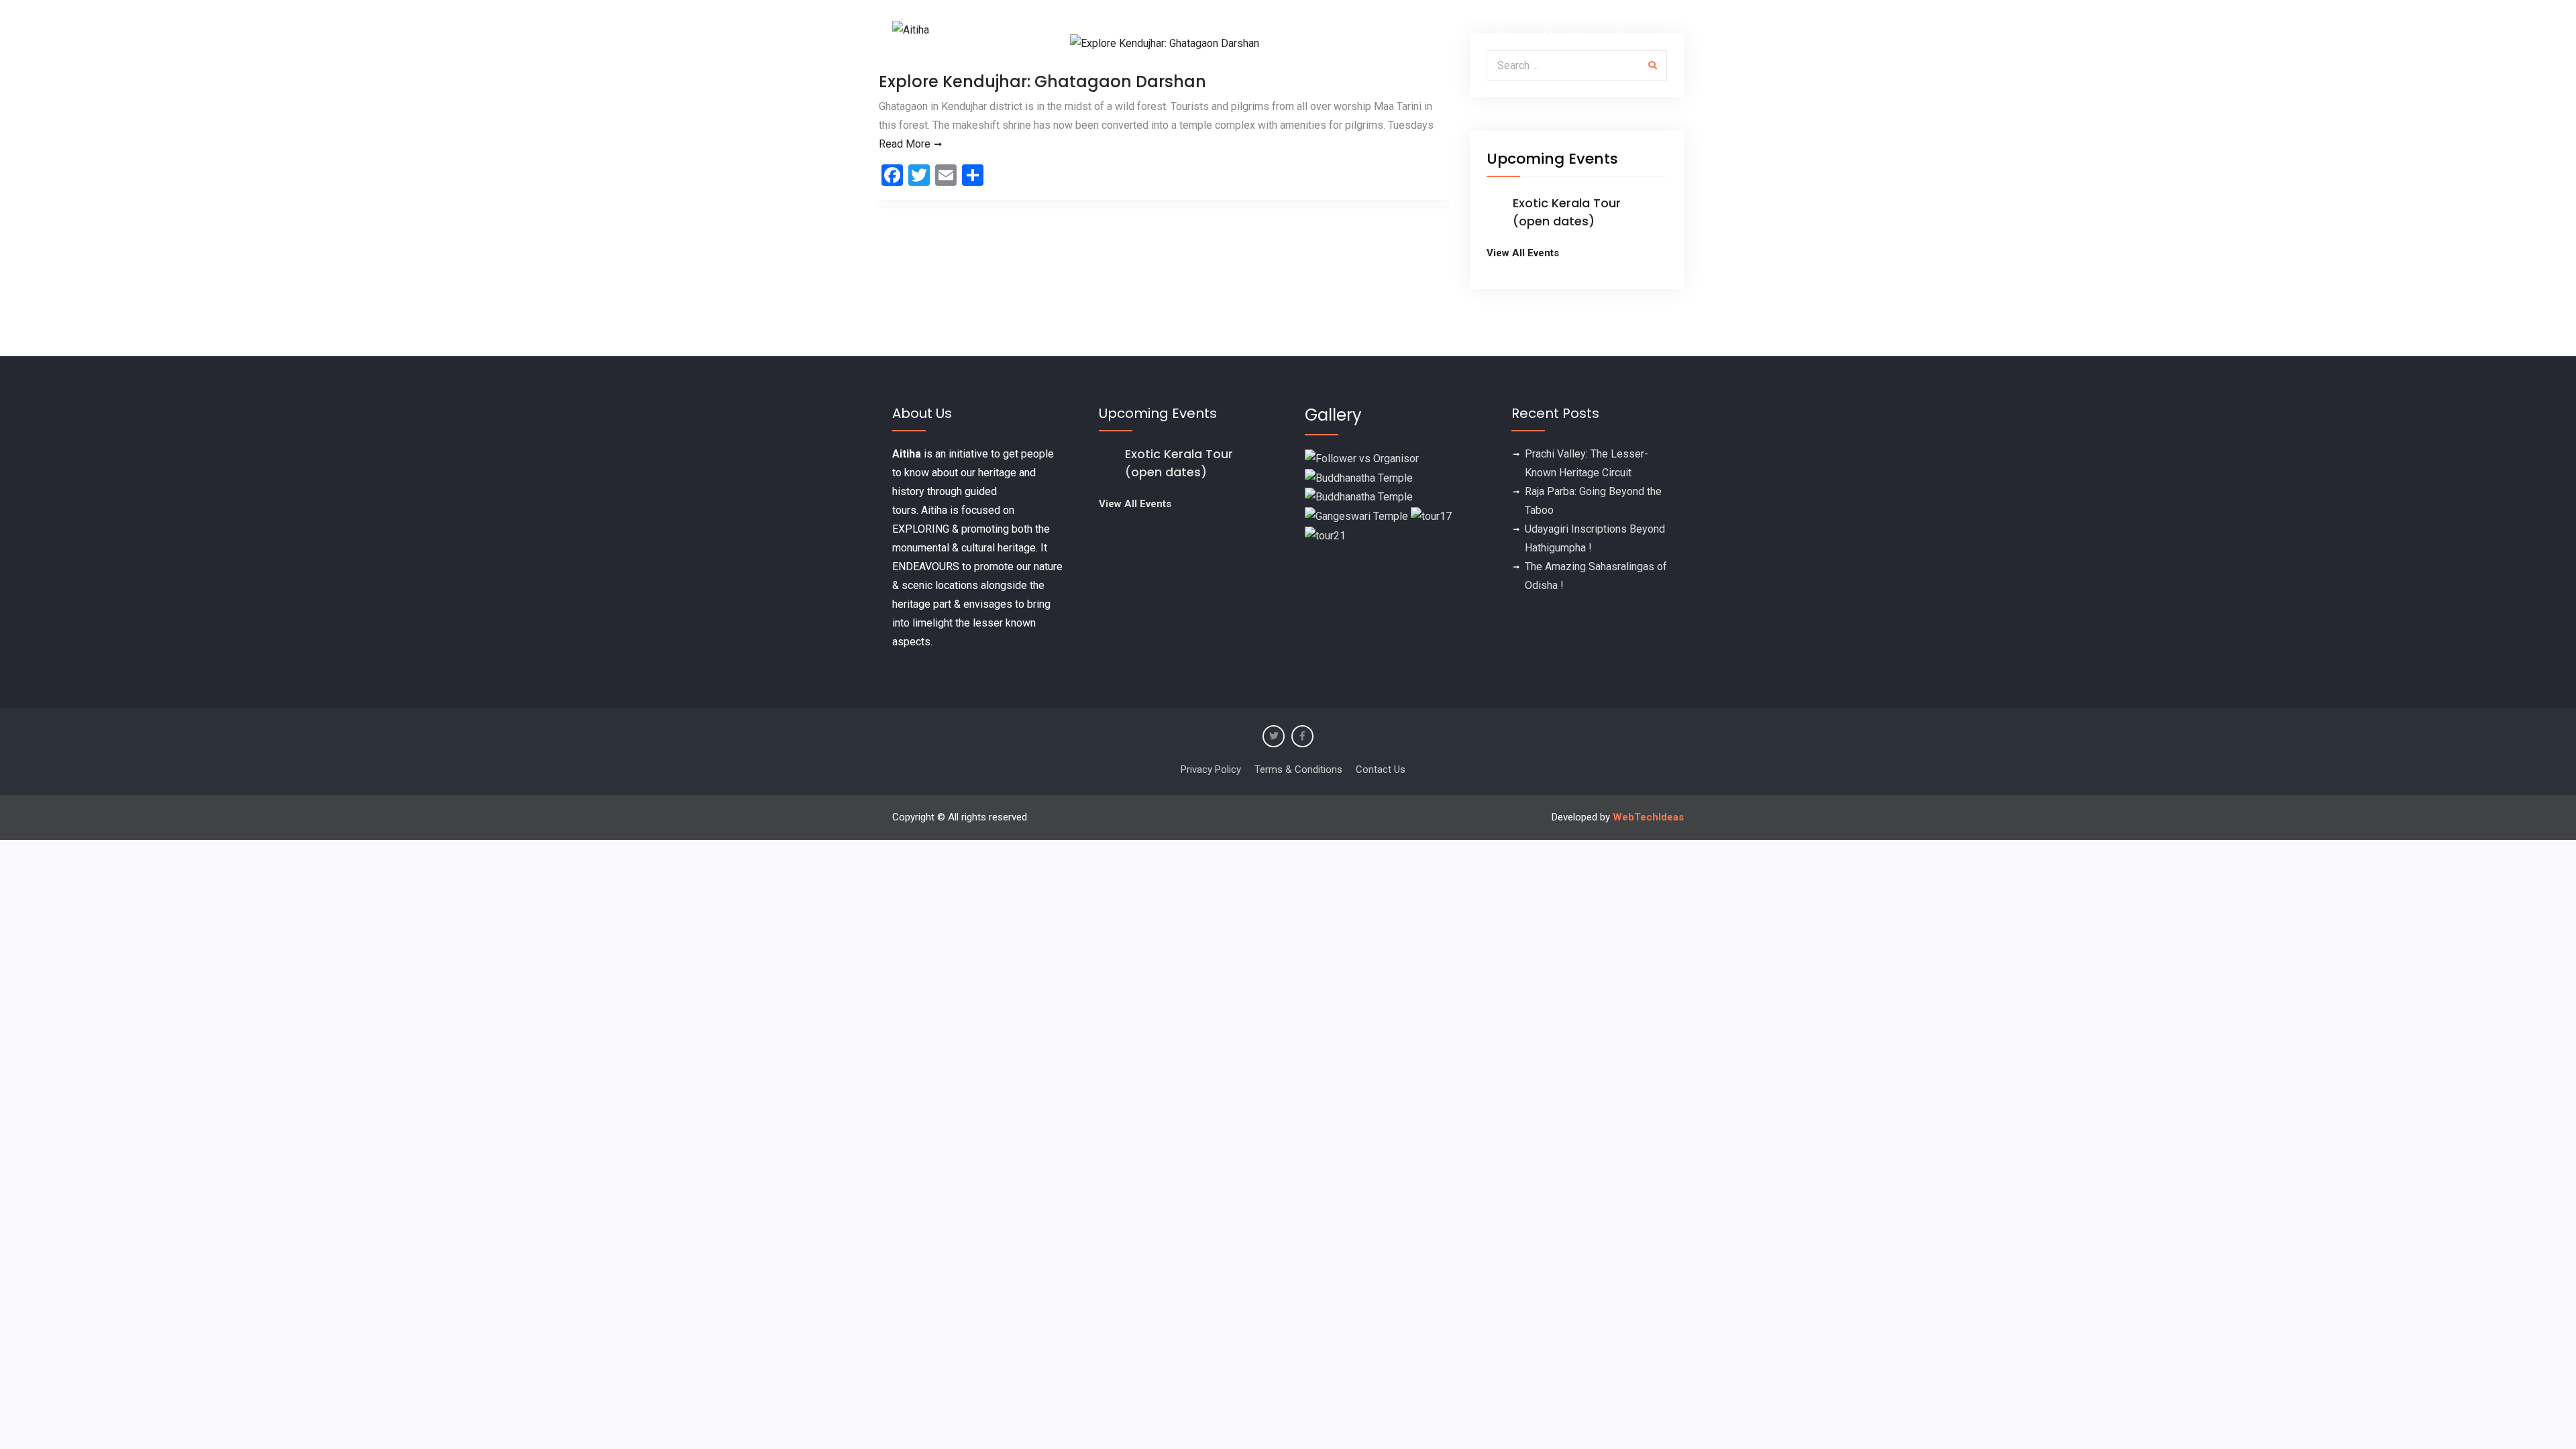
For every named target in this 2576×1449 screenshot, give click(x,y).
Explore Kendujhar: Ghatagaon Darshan (1042, 82)
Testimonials (1384, 36)
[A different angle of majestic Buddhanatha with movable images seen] (1359, 497)
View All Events (1523, 253)
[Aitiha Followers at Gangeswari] (1356, 516)
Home (1255, 36)
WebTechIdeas (1648, 817)
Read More (905, 144)
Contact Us (1646, 36)
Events (1309, 36)
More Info (1568, 36)
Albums (1457, 36)
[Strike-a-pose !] (1362, 458)
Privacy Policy (1211, 769)
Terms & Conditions (1298, 769)
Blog (1509, 36)
